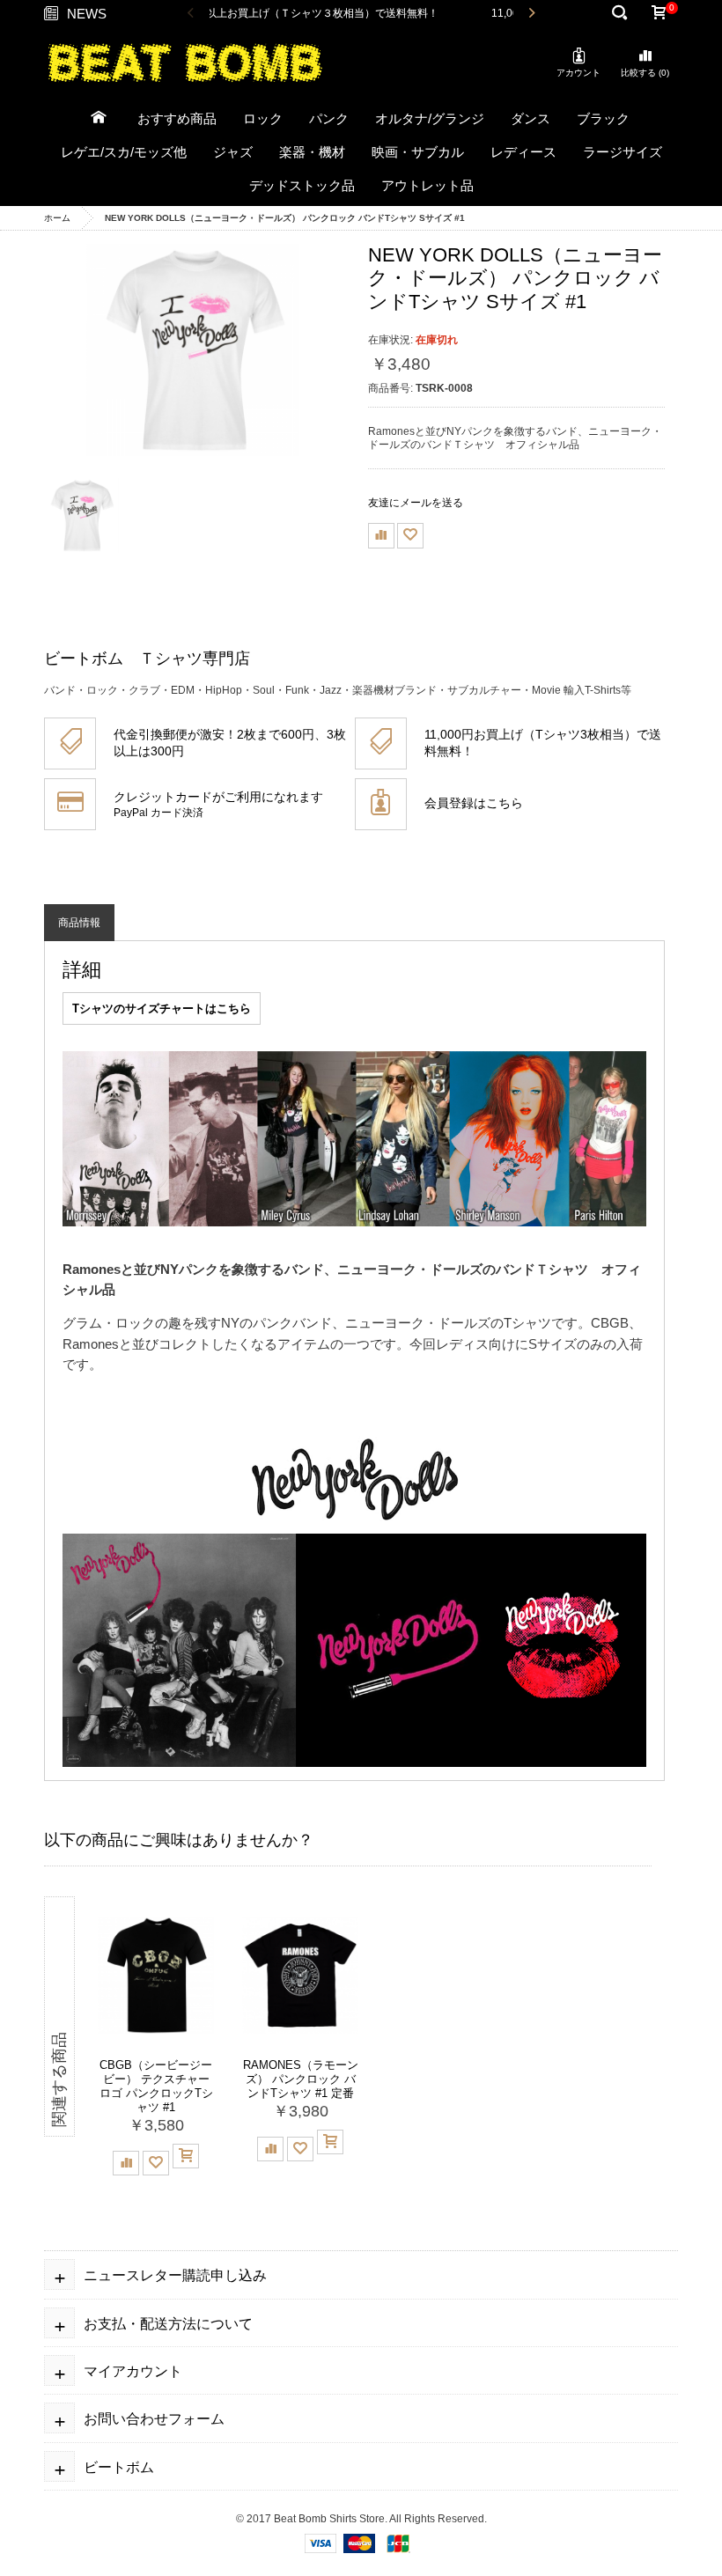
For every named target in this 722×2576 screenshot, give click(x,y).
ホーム (57, 218)
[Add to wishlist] (410, 536)
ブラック (603, 118)
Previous (192, 14)
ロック (263, 118)
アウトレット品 (427, 185)
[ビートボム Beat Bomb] (185, 62)
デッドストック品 (302, 185)
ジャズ (233, 152)
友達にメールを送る (416, 503)
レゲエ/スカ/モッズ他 (124, 152)
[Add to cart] (186, 2156)
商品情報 (79, 923)
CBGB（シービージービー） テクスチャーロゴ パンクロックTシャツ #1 (156, 2086)
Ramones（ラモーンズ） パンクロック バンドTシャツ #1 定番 (301, 2079)
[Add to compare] (381, 536)
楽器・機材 (312, 152)
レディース (523, 152)
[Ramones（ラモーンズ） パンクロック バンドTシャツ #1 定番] (300, 1976)
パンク (329, 118)
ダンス (530, 118)
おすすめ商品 (177, 118)
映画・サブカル (418, 152)
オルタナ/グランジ (430, 118)
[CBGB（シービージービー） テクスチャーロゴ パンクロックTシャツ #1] (156, 1976)
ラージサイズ (623, 152)
